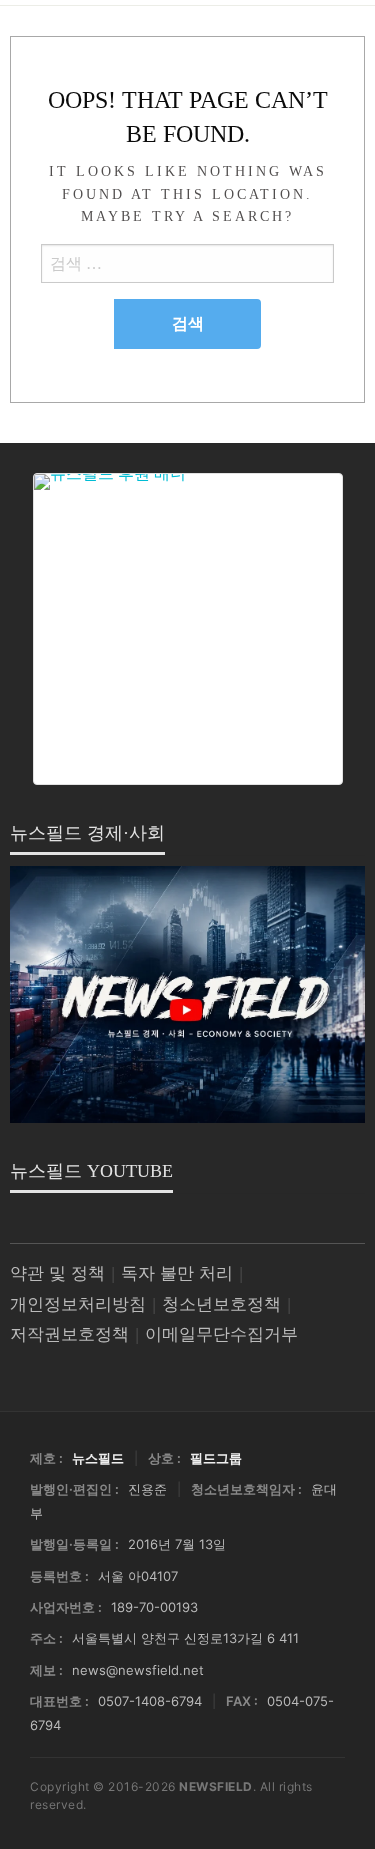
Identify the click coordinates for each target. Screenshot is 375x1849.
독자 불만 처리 (177, 1273)
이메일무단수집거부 (221, 1334)
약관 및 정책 (57, 1273)
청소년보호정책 (221, 1304)
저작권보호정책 (69, 1334)
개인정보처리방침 (78, 1304)
